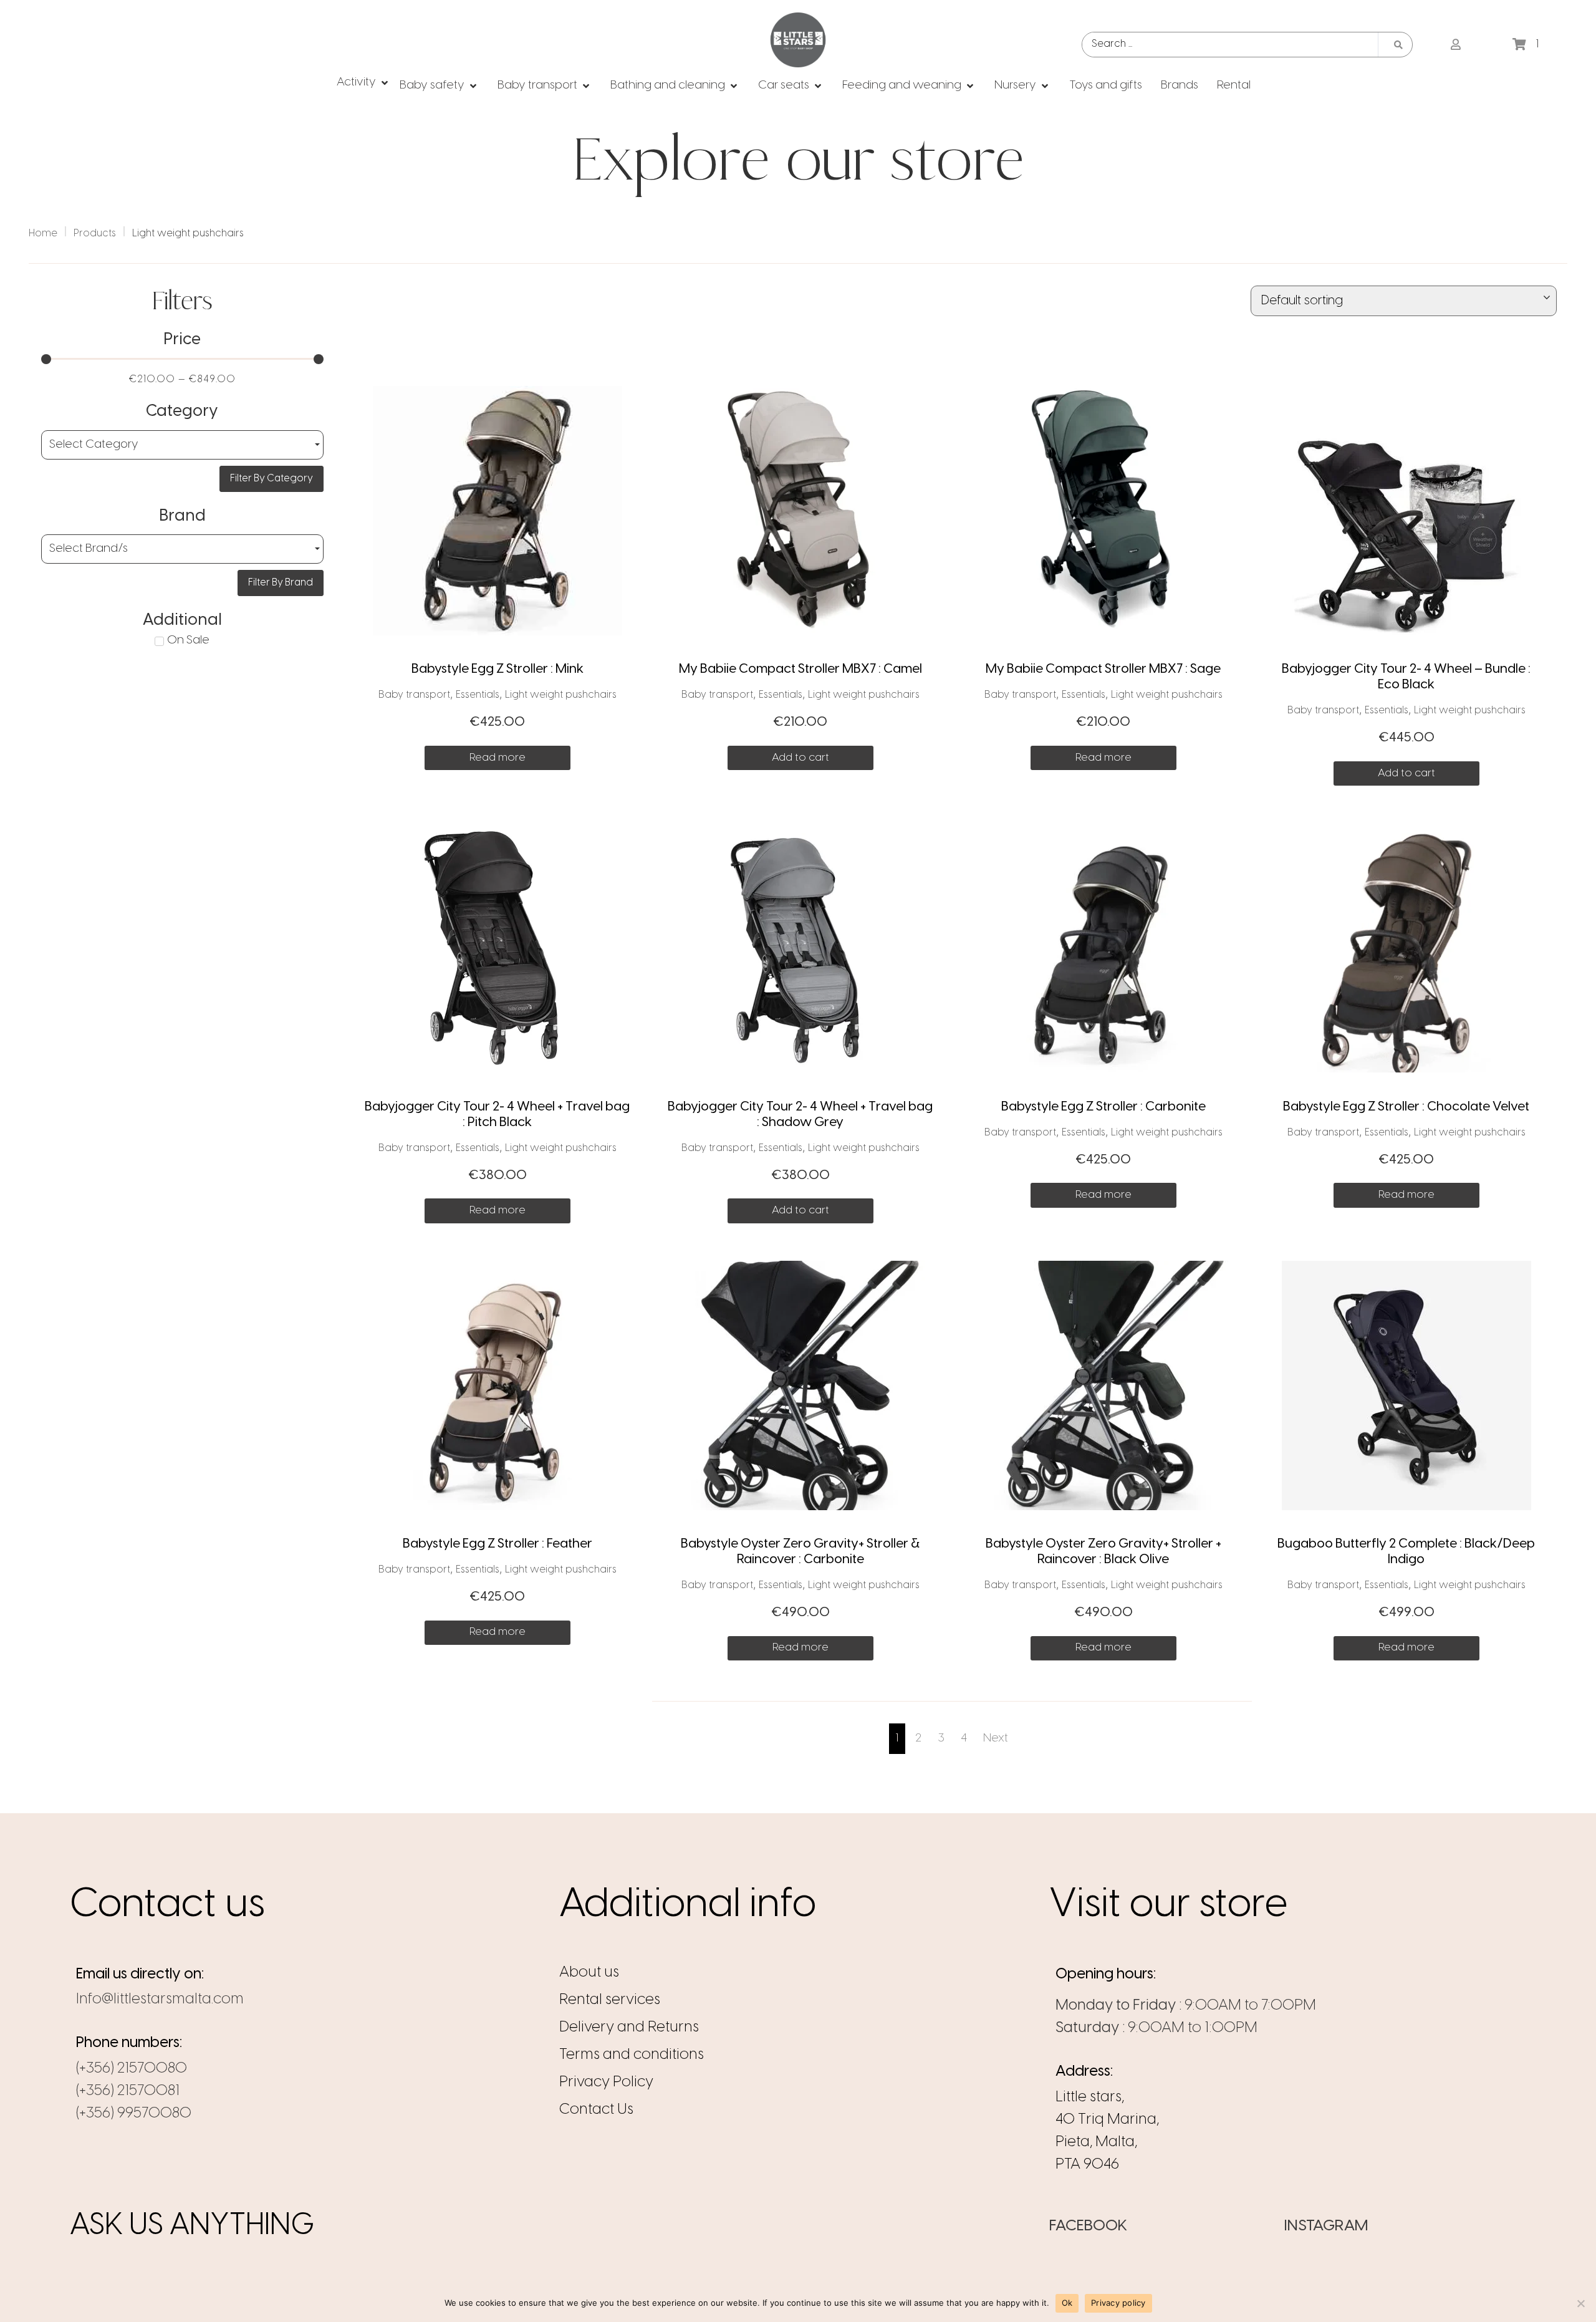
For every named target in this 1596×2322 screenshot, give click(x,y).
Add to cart (800, 758)
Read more (498, 758)
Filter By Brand (281, 583)
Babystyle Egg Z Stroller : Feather (498, 1544)
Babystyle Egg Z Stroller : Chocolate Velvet (1406, 1107)
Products (95, 234)
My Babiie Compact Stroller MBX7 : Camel (800, 669)
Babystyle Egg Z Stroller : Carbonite (1103, 1107)
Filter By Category (272, 479)
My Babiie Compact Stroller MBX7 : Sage (1103, 669)
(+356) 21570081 (128, 2091)
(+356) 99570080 (134, 2113)
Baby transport (414, 695)
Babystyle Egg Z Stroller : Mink (498, 669)
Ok (1067, 2303)
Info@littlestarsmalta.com (160, 1999)
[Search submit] (1398, 45)
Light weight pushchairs (561, 695)
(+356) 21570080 (132, 2069)
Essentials (478, 695)
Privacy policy (1118, 2303)
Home (43, 234)
